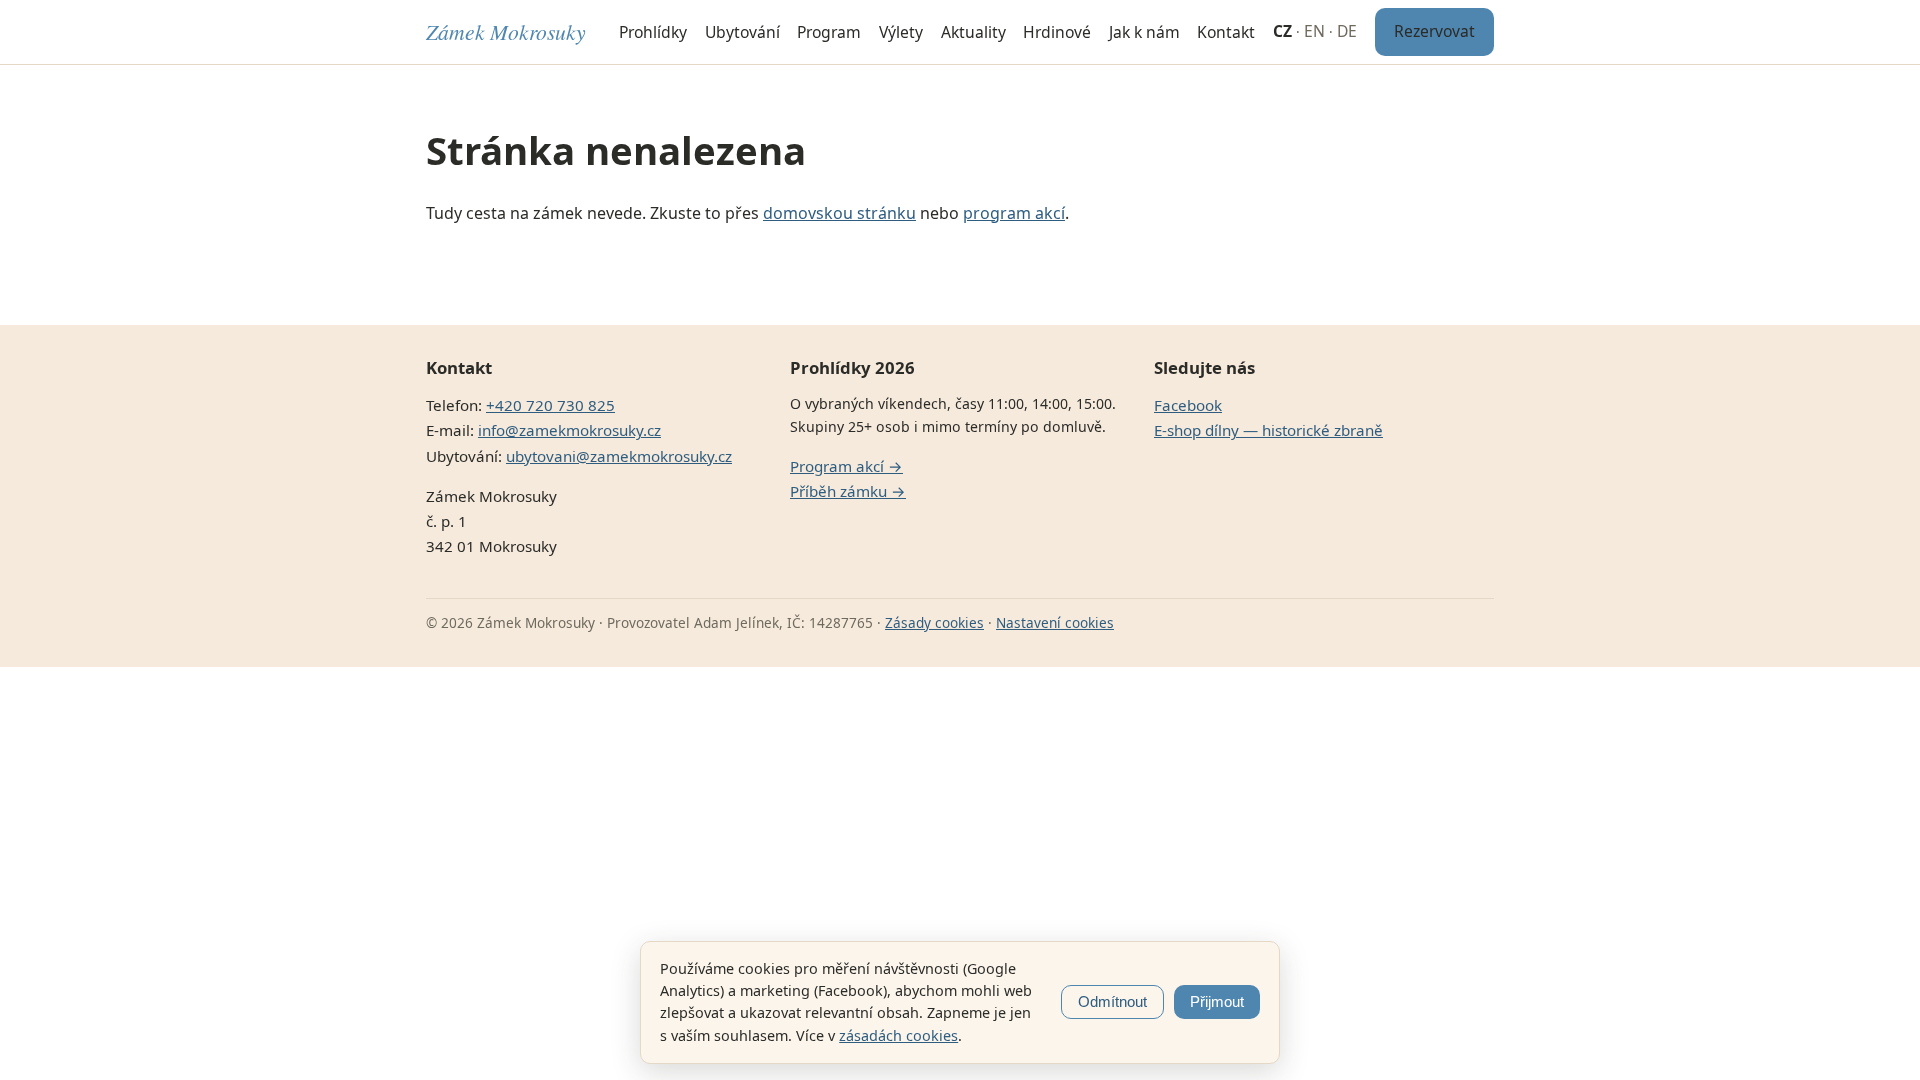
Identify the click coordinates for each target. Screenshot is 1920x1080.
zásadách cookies (898, 1035)
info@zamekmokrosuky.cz (569, 430)
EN (1314, 31)
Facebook (1188, 405)
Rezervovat (1434, 31)
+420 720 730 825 (550, 405)
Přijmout (1217, 1002)
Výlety (901, 32)
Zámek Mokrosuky (506, 31)
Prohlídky (653, 32)
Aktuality (973, 32)
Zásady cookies (934, 622)
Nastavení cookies (1055, 622)
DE (1347, 31)
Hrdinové (1057, 32)
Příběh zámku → (848, 491)
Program (829, 32)
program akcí (1014, 213)
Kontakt (1226, 32)
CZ (1282, 31)
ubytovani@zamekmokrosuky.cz (619, 456)
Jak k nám (1144, 32)
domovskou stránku (839, 213)
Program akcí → (846, 466)
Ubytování (742, 32)
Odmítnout (1112, 1002)
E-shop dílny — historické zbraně (1268, 430)
